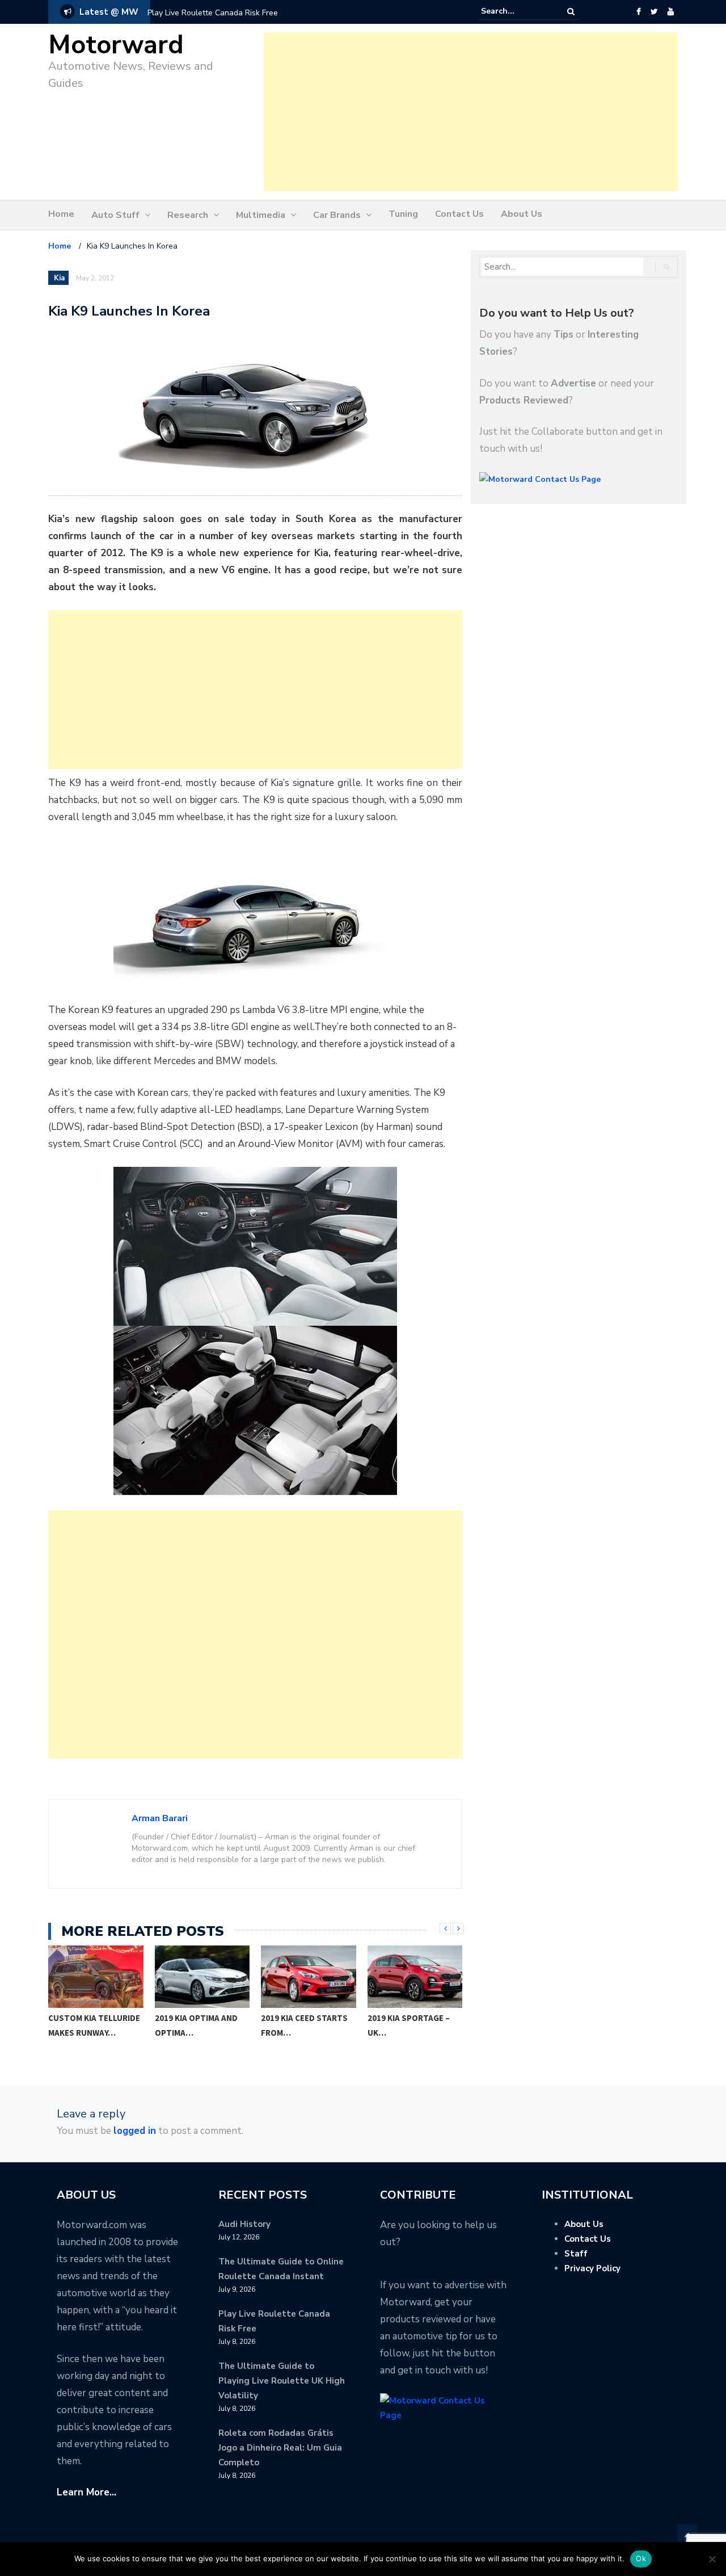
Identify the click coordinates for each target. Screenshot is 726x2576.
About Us (522, 214)
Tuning (403, 214)
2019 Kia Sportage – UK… (303, 2025)
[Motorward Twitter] (654, 12)
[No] (712, 2559)
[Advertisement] (471, 112)
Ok (641, 2558)
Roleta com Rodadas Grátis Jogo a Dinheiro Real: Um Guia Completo (280, 2448)
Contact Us (459, 214)
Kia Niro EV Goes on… (412, 2018)
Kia (59, 278)
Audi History (244, 2224)
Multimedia (261, 215)
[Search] (571, 12)
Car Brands (337, 215)
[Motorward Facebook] (638, 12)
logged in (135, 2131)
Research (188, 215)
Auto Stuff (115, 215)
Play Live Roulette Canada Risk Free (213, 13)
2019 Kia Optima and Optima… (90, 2025)
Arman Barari (160, 1818)
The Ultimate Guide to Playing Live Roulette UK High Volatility (282, 2381)
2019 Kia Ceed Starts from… (198, 2025)
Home (61, 214)
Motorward (116, 45)
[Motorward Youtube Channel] (671, 12)
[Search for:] (516, 11)
